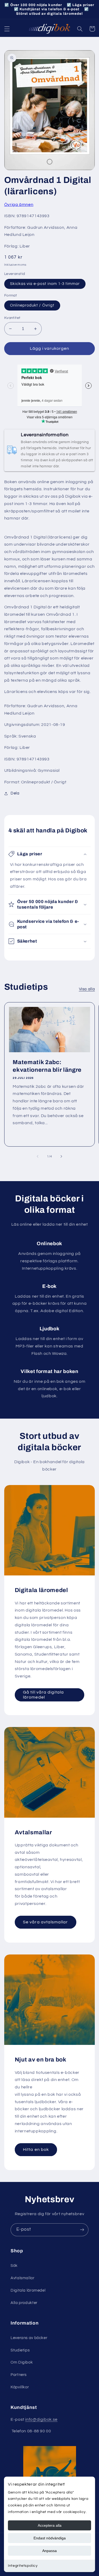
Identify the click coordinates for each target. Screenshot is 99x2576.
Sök (14, 2266)
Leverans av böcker (29, 2338)
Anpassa (49, 2551)
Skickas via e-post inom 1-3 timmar (45, 284)
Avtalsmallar (23, 2278)
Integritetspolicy (23, 2566)
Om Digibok (22, 2362)
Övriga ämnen (19, 205)
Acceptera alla (50, 2525)
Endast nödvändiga (50, 2538)
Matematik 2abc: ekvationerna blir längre (47, 1066)
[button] (7, 29)
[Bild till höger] (62, 1156)
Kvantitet (12, 318)
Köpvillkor (20, 2387)
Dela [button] (15, 793)
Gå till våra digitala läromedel (43, 1695)
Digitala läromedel (28, 2290)
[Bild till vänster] (37, 1156)
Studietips (20, 2350)
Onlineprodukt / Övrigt (32, 305)
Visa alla (87, 989)
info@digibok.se (41, 2419)
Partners (19, 2375)
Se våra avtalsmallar (45, 1922)
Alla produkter (24, 2303)
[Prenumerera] (82, 2230)
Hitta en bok (36, 2150)
